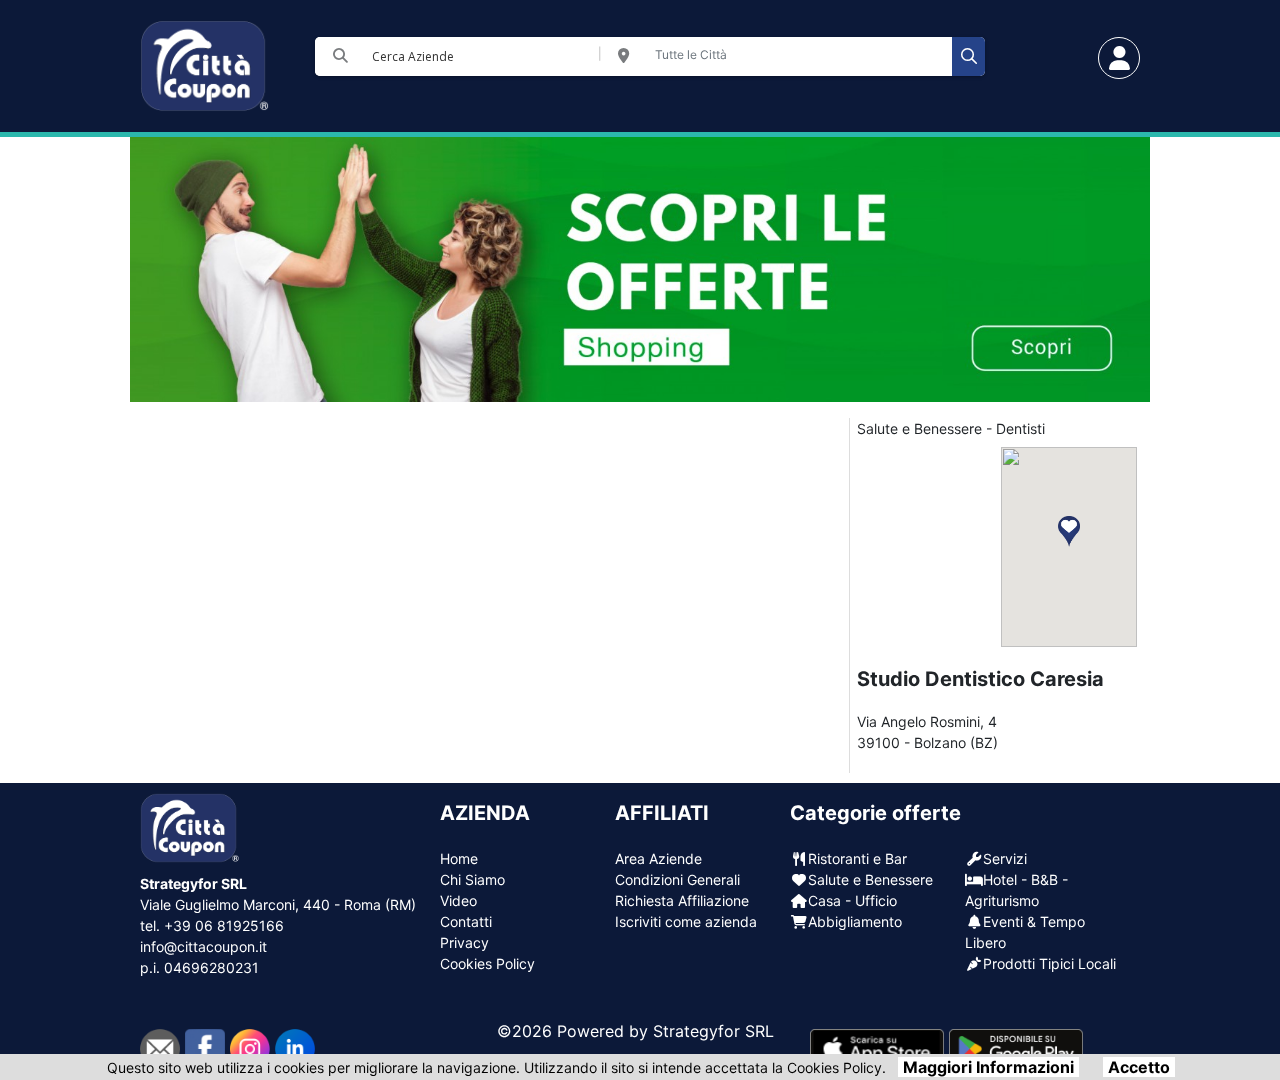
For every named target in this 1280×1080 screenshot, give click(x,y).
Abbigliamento (855, 921)
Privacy (464, 942)
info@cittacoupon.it (203, 946)
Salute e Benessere (870, 879)
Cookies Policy (487, 963)
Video (458, 900)
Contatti (466, 921)
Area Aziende (658, 858)
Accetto (1139, 1067)
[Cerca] (968, 56)
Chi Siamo (472, 879)
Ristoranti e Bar (857, 858)
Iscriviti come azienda (686, 921)
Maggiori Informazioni (988, 1067)
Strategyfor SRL (713, 1031)
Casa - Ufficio (852, 900)
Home (459, 858)
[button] (1069, 531)
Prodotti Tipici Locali (1049, 963)
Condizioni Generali (677, 879)
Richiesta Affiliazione (682, 900)
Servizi (1005, 858)
